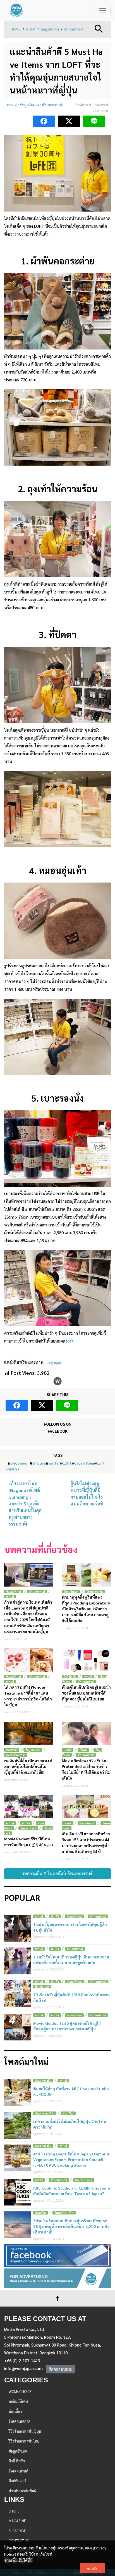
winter (54, 1463)
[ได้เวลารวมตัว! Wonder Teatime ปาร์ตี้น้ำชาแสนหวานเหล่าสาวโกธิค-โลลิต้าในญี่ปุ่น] (29, 1660)
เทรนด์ (31, 29)
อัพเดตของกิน (95, 1591)
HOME (16, 29)
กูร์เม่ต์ (63, 2081)
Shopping (19, 1463)
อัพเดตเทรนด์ (74, 29)
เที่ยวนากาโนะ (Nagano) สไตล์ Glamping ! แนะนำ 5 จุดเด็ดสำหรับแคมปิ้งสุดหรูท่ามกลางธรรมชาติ (25, 1504)
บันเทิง (83, 1750)
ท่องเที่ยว (12, 1750)
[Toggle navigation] (103, 11)
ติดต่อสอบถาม (60, 2369)
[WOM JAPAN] (16, 10)
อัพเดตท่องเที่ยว (16, 1755)
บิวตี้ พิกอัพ (70, 1677)
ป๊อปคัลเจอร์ (42, 1987)
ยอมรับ (93, 2568)
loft (70, 1341)
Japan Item (84, 1463)
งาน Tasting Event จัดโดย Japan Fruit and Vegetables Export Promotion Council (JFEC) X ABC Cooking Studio (71, 2159)
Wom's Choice (84, 2180)
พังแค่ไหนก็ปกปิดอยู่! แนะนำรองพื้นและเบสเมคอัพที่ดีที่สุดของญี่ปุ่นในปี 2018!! (86, 1693)
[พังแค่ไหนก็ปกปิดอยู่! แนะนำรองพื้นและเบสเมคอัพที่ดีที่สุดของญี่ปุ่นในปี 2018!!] (86, 1660)
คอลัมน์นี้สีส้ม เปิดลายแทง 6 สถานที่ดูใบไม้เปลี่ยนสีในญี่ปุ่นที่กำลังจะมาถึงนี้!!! (28, 1766)
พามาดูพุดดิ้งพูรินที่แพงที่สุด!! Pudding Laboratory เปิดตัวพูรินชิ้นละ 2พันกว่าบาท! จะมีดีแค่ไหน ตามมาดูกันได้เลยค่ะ (86, 1609)
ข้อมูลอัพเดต (50, 29)
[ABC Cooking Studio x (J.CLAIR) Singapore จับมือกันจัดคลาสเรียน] (18, 2192)
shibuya (39, 1463)
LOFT (67, 1463)
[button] (99, 28)
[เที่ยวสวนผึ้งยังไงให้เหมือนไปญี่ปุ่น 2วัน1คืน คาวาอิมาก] (18, 2125)
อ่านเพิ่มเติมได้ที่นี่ (18, 2560)
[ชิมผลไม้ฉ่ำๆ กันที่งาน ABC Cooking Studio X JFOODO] (18, 2093)
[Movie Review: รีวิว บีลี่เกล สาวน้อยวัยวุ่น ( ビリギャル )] (29, 1807)
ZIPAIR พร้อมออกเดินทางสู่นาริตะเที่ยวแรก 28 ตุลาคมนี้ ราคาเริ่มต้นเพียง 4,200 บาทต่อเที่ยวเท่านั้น (71, 2226)
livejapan (55, 1362)
